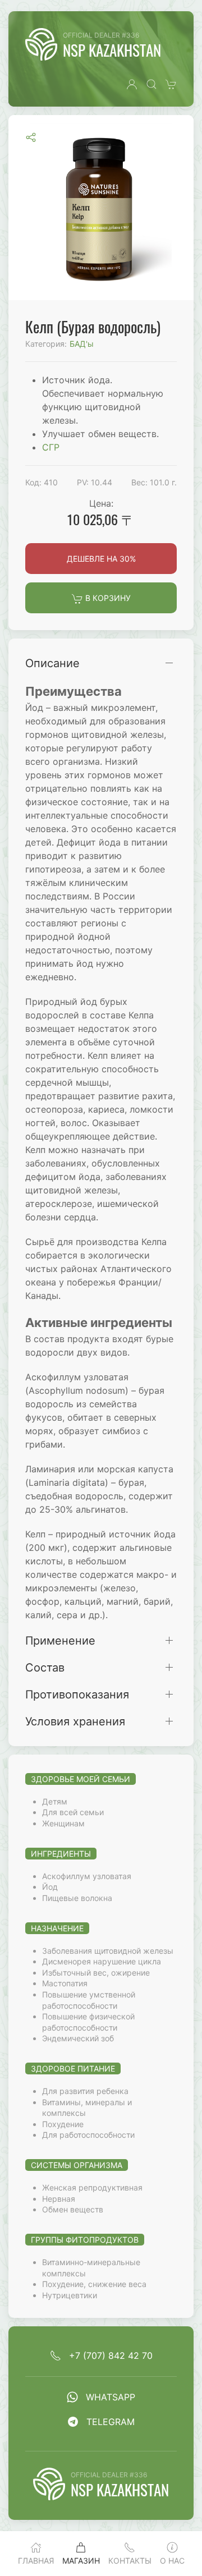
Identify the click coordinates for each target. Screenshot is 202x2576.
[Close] (181, 21)
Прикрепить (138, 109)
